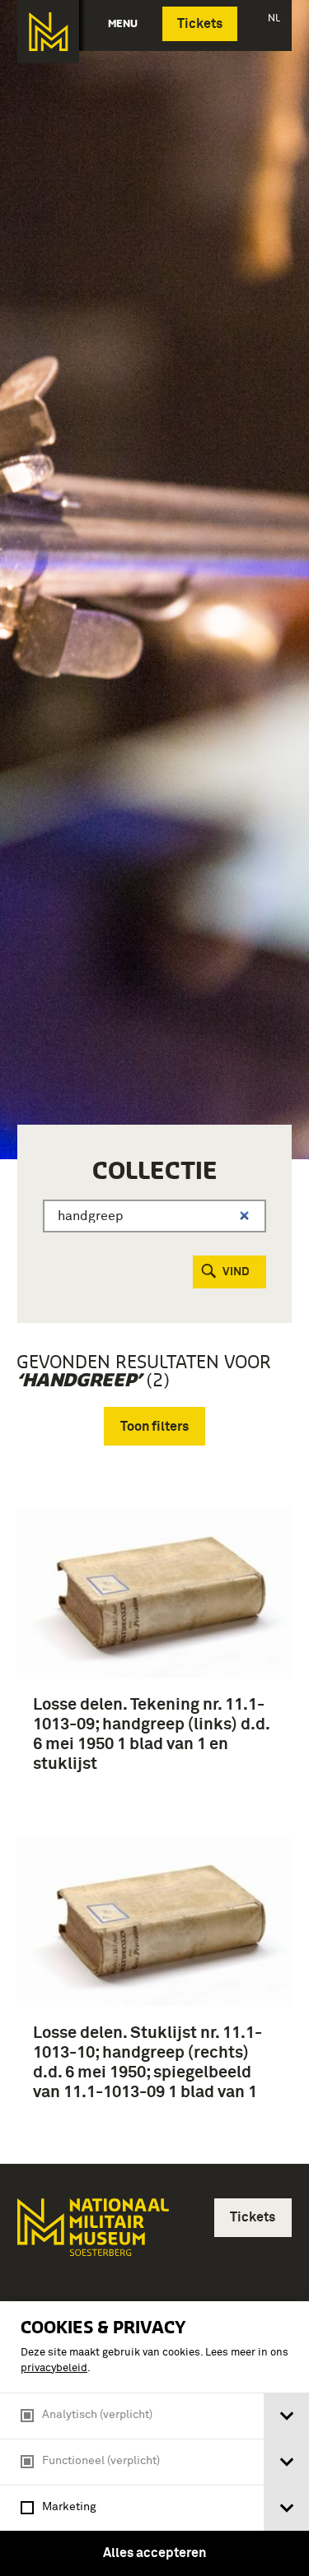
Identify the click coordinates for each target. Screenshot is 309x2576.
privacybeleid (54, 2368)
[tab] (286, 2416)
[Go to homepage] (91, 2234)
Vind (236, 1272)
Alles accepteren (154, 2553)
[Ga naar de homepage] (48, 32)
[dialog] (154, 2439)
